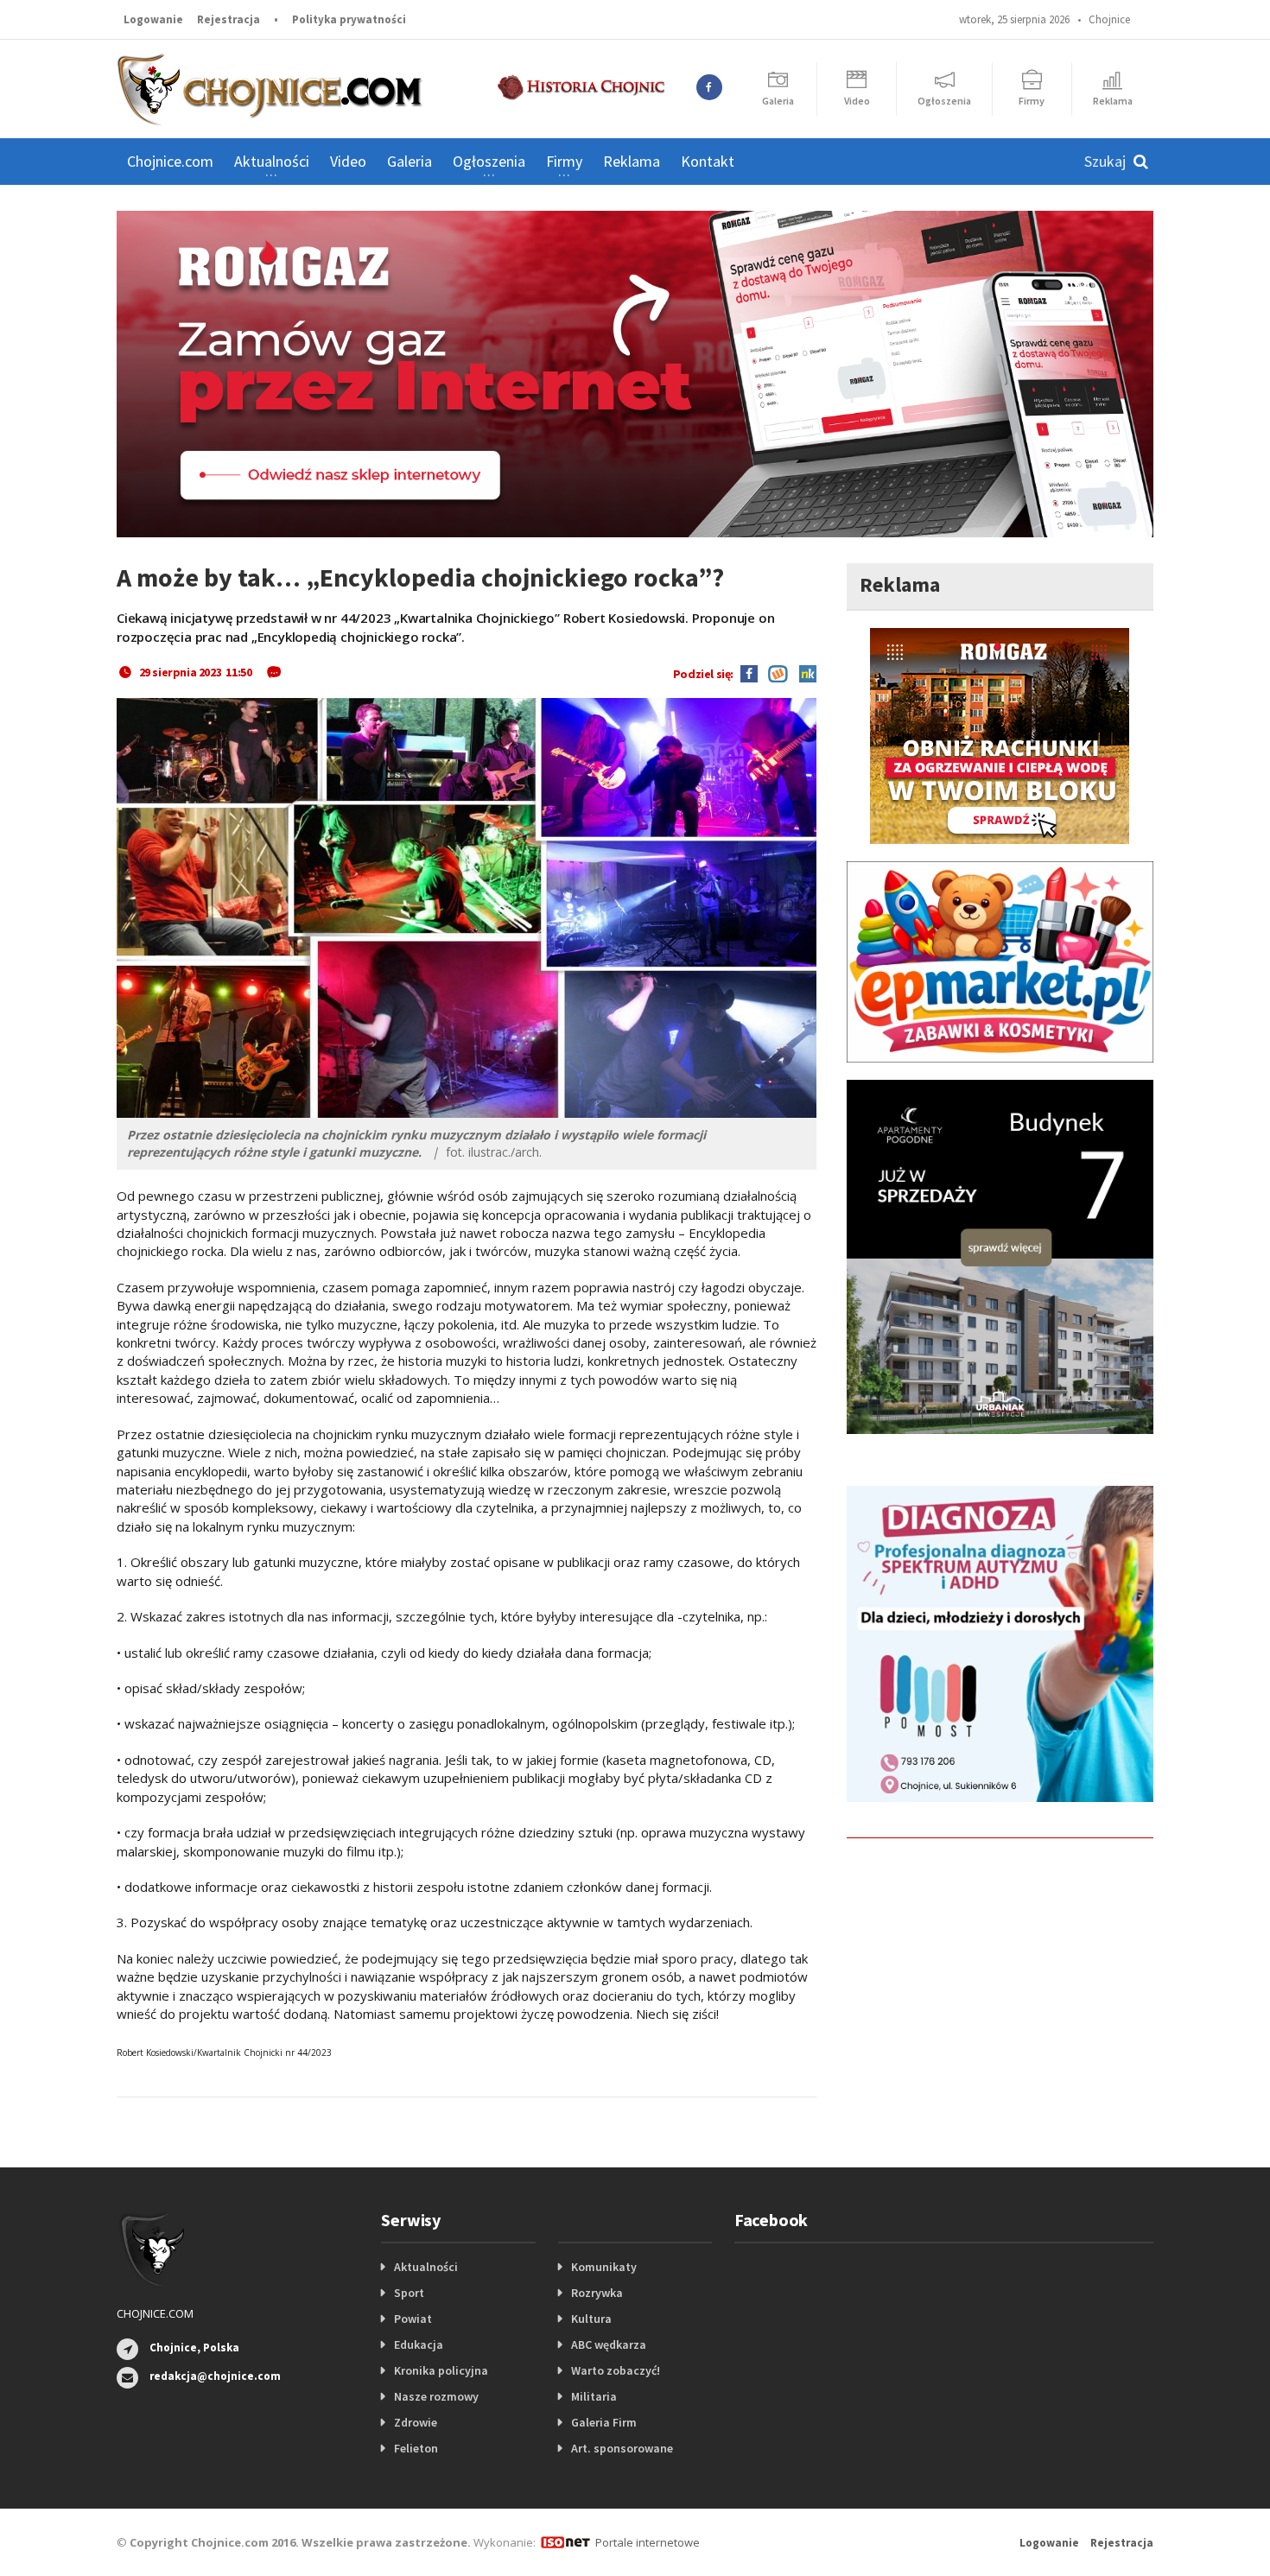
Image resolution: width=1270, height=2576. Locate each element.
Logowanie (153, 19)
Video (348, 161)
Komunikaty (604, 2267)
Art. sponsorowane (622, 2448)
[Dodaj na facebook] (749, 672)
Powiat (413, 2319)
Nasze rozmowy (436, 2396)
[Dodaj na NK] (803, 672)
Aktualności (426, 2267)
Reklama (632, 161)
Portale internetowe (648, 2542)
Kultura (591, 2319)
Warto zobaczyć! (616, 2370)
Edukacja (419, 2344)
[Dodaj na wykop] (774, 672)
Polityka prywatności (349, 19)
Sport (409, 2293)
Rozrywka (597, 2293)
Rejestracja (229, 19)
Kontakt (708, 161)
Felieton (416, 2448)
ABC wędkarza (609, 2344)
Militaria (594, 2396)
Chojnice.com (170, 161)
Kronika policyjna (441, 2370)
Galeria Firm (604, 2422)
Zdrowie (416, 2422)
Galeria (410, 161)
